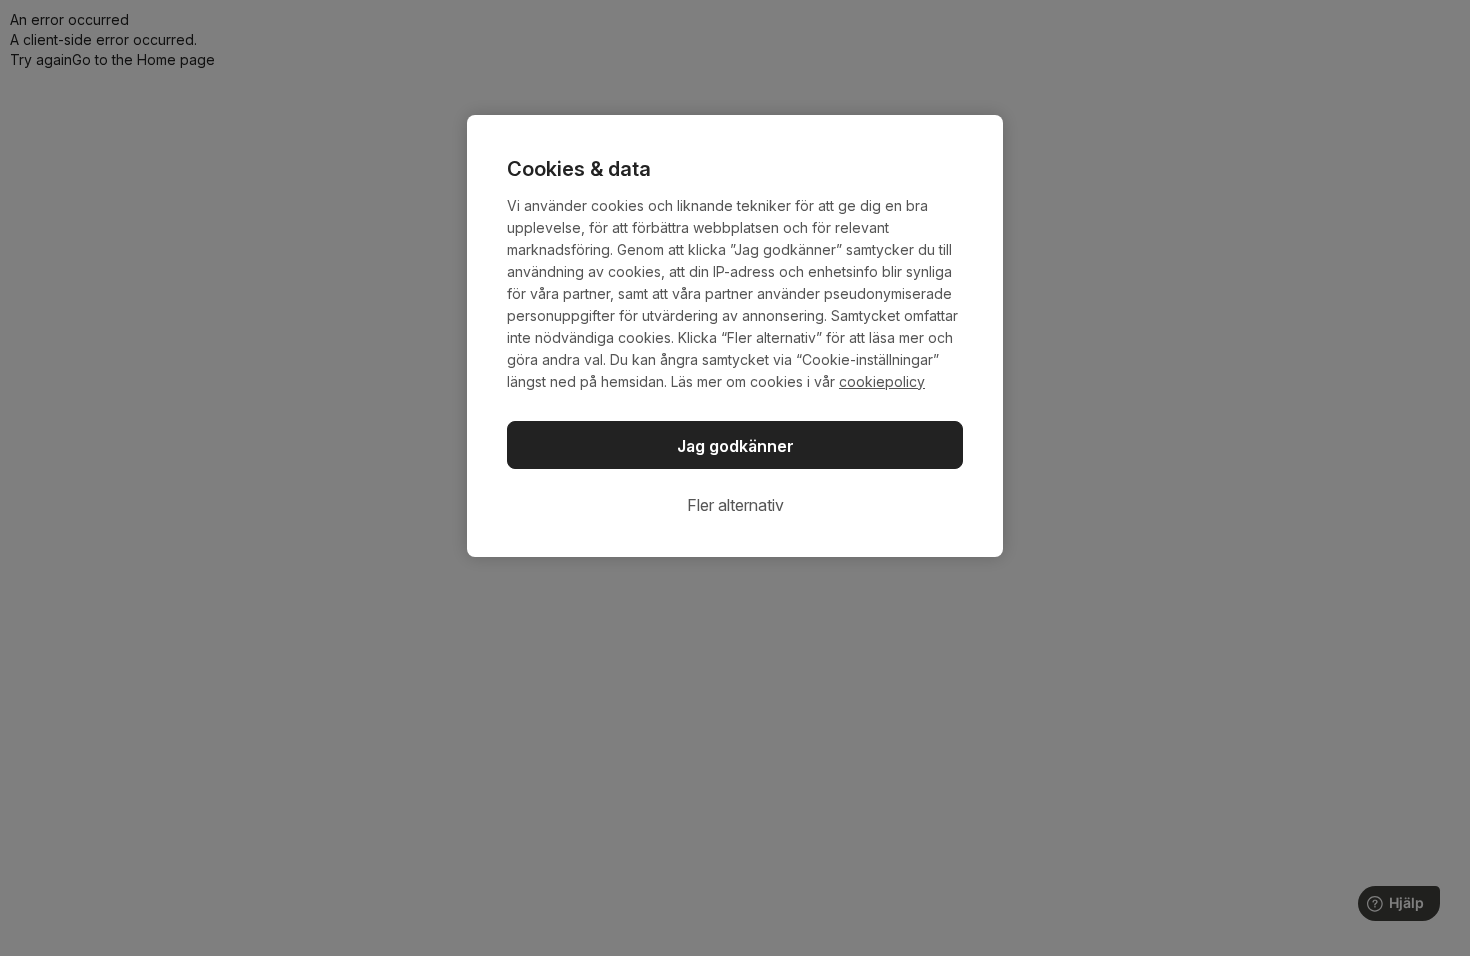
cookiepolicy (882, 381)
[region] (735, 336)
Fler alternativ (735, 505)
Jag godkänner (735, 446)
